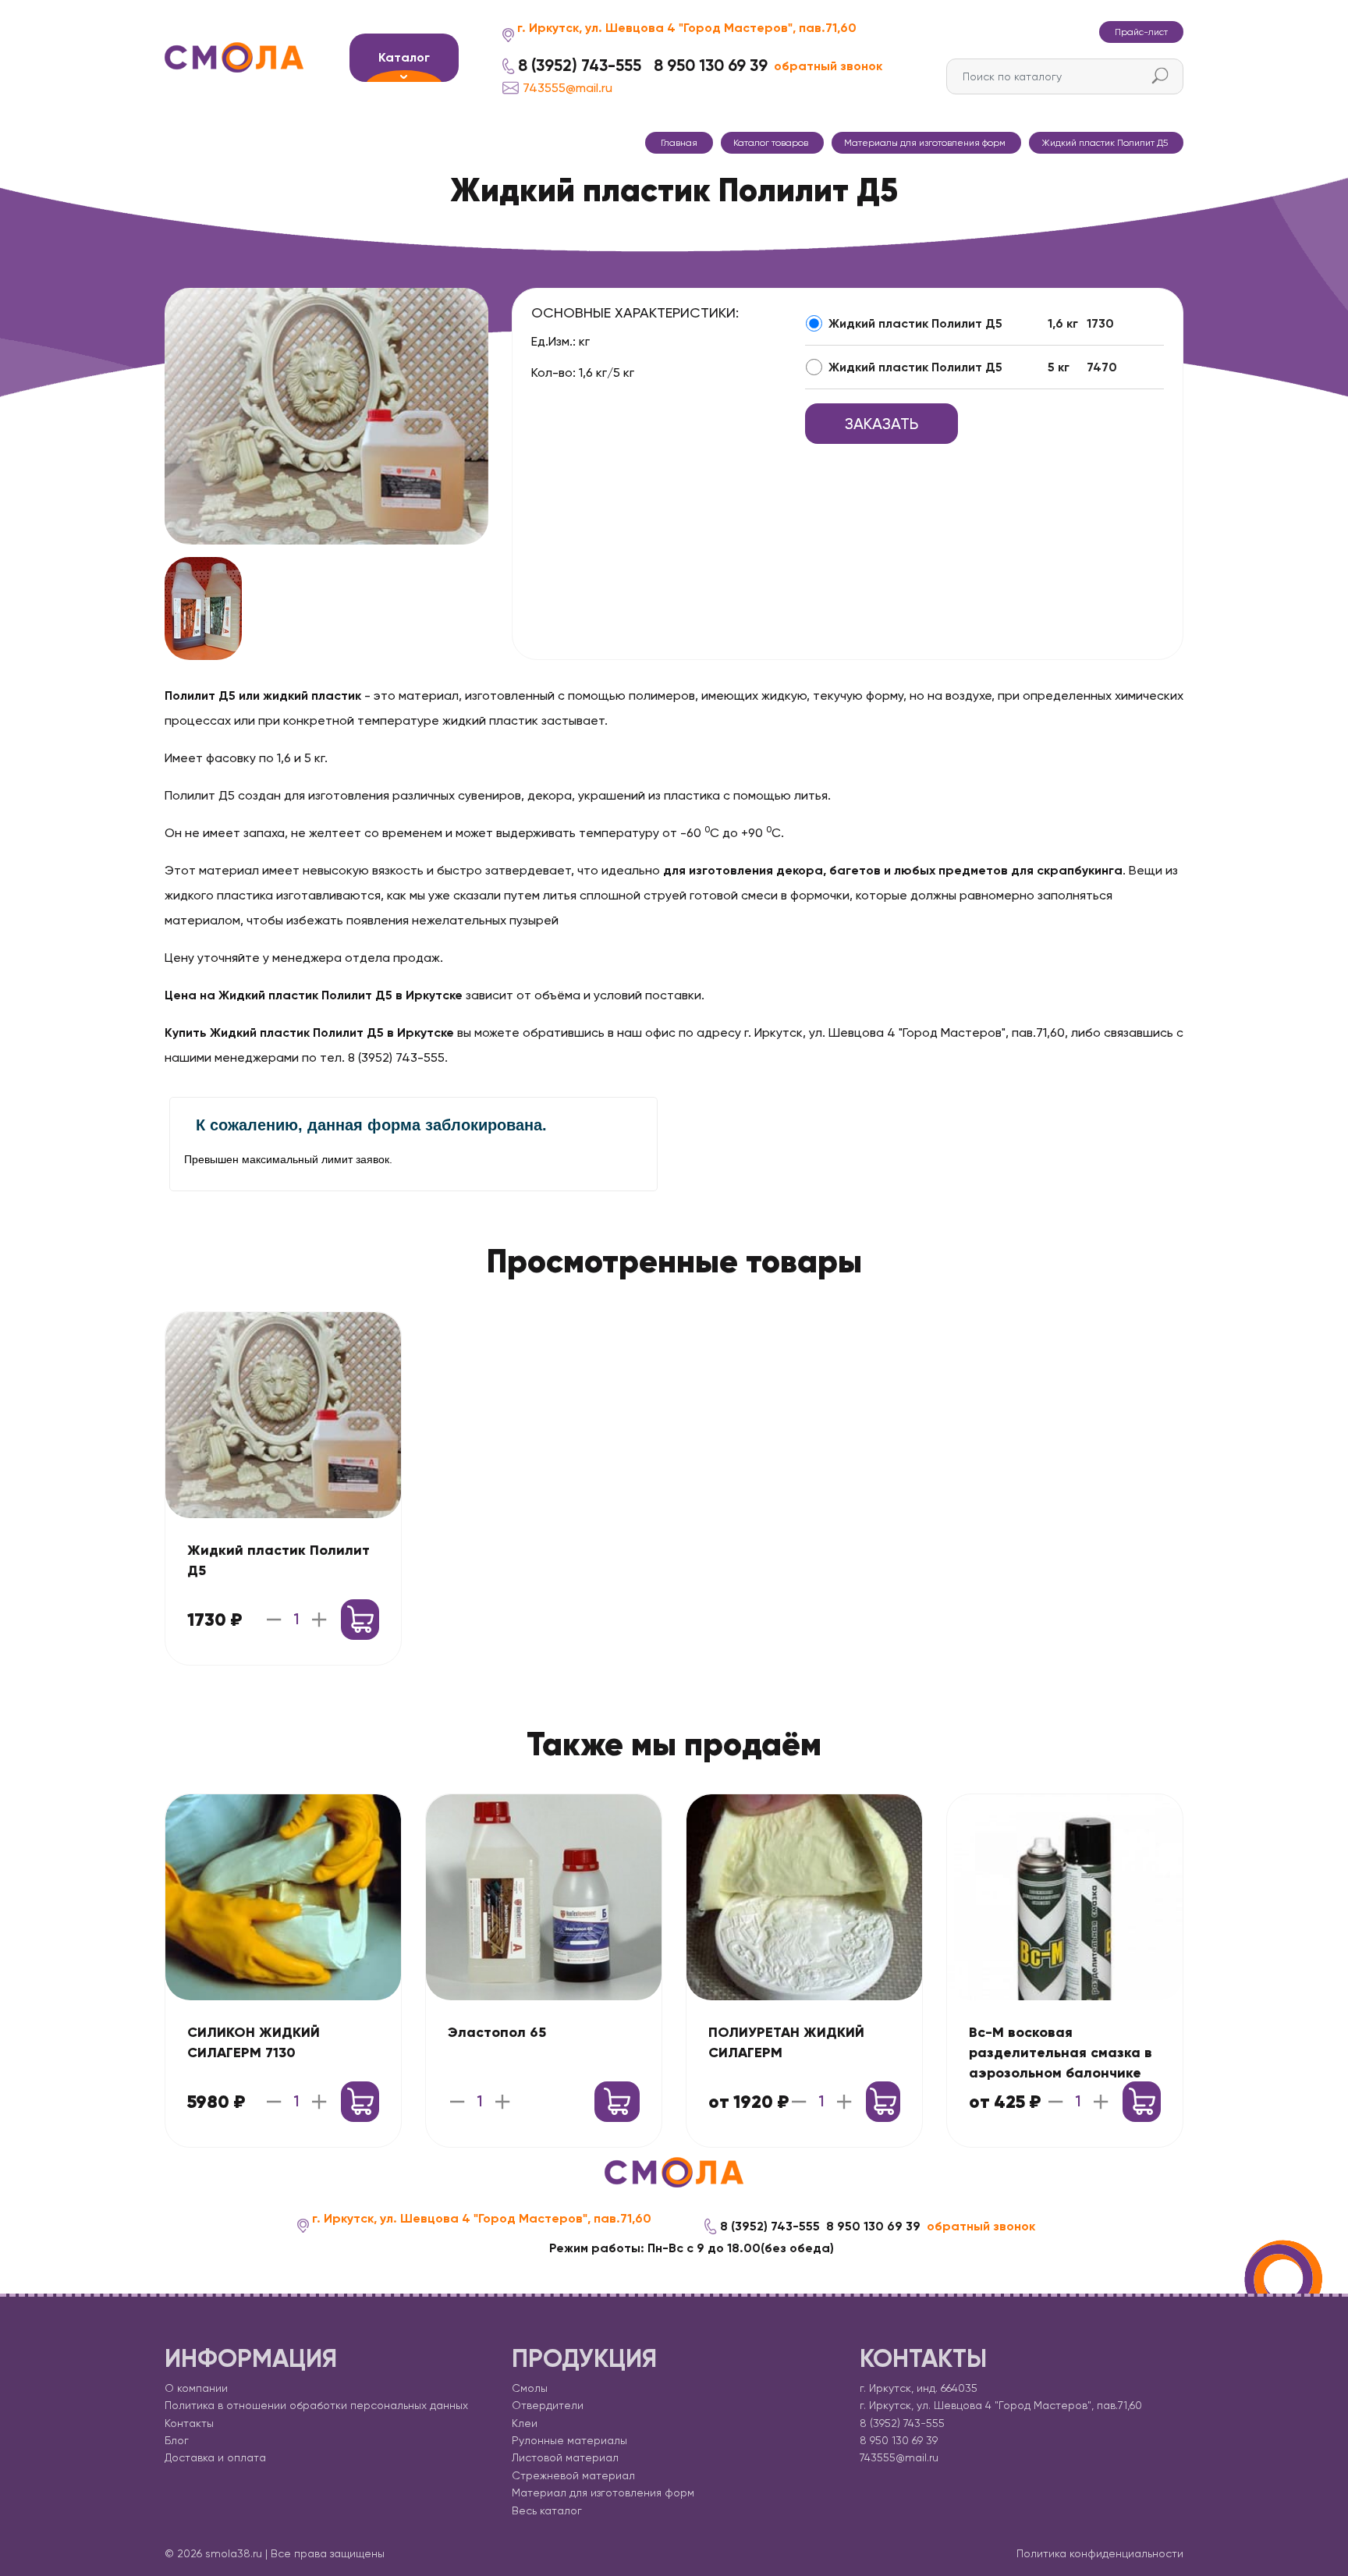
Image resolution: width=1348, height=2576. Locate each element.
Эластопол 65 (497, 2032)
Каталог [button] (404, 57)
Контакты (189, 2423)
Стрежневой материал (573, 2475)
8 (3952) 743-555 (580, 66)
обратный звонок (828, 66)
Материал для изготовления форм (603, 2493)
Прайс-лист (1141, 32)
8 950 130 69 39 (711, 66)
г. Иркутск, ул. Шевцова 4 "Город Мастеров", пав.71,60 (687, 28)
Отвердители (548, 2405)
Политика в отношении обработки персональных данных (316, 2405)
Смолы (530, 2388)
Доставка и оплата (215, 2457)
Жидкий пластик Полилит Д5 (915, 323)
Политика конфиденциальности (1100, 2553)
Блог (177, 2440)
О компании (196, 2388)
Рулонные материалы (569, 2440)
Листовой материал (565, 2457)
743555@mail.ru (568, 88)
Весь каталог (547, 2510)
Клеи (525, 2423)
